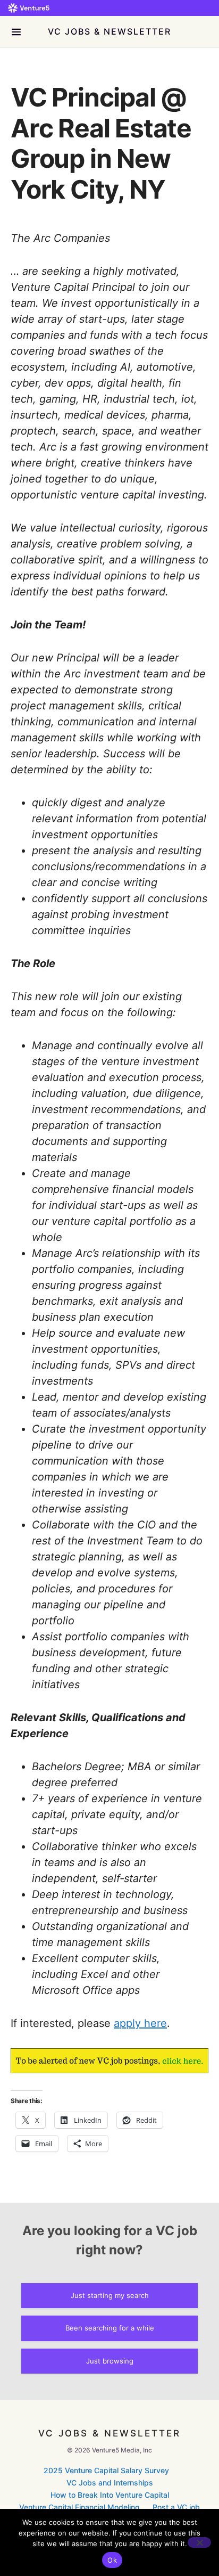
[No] (199, 2542)
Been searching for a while (110, 2328)
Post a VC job (176, 2507)
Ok (112, 2560)
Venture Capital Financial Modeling (79, 2507)
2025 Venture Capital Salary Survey (106, 2470)
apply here (140, 2023)
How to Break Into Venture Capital (110, 2495)
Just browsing (110, 2361)
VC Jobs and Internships (110, 2483)
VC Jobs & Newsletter (109, 31)
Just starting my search (110, 2295)
